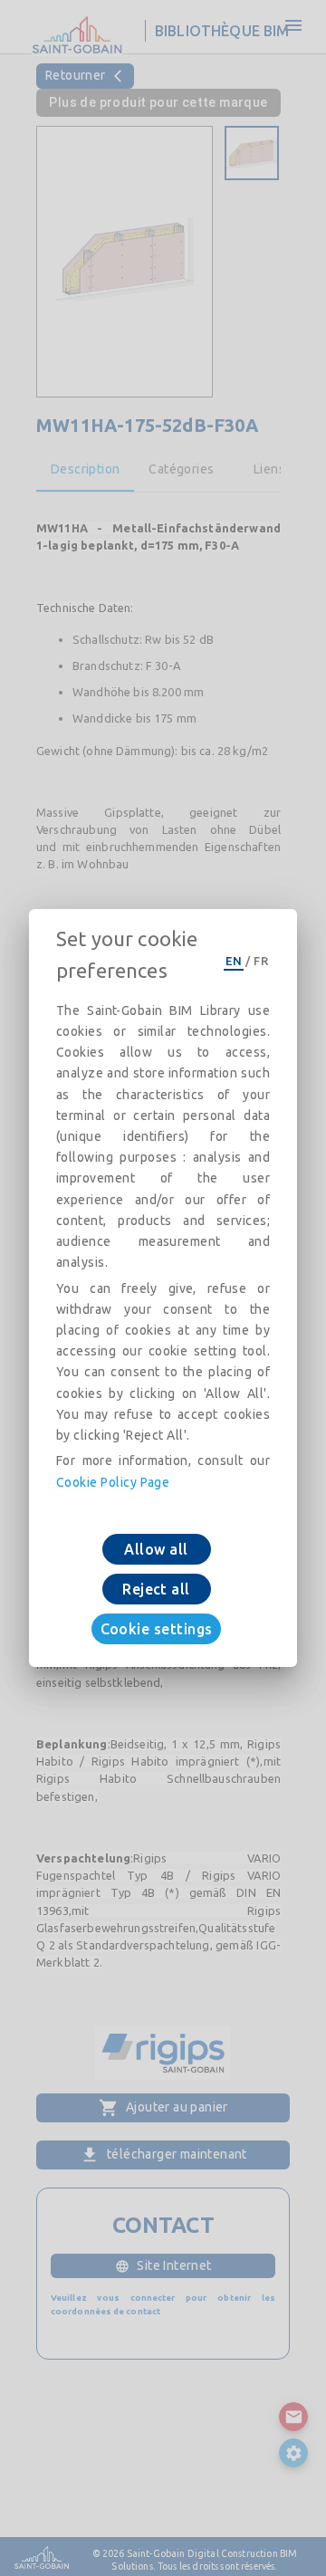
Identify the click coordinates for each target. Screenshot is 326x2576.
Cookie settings (157, 1629)
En (234, 961)
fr (261, 961)
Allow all (156, 1549)
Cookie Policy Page (113, 1482)
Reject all (156, 1589)
